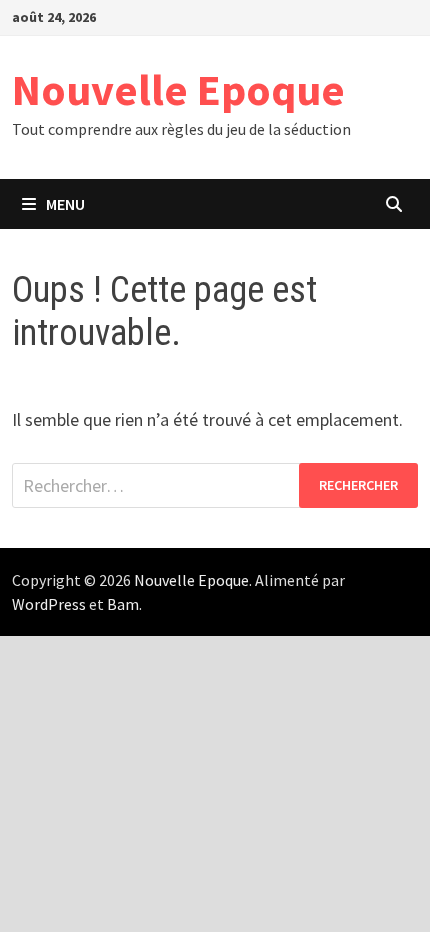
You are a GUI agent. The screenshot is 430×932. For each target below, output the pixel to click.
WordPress (49, 604)
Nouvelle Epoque (178, 89)
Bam (123, 604)
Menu (65, 204)
